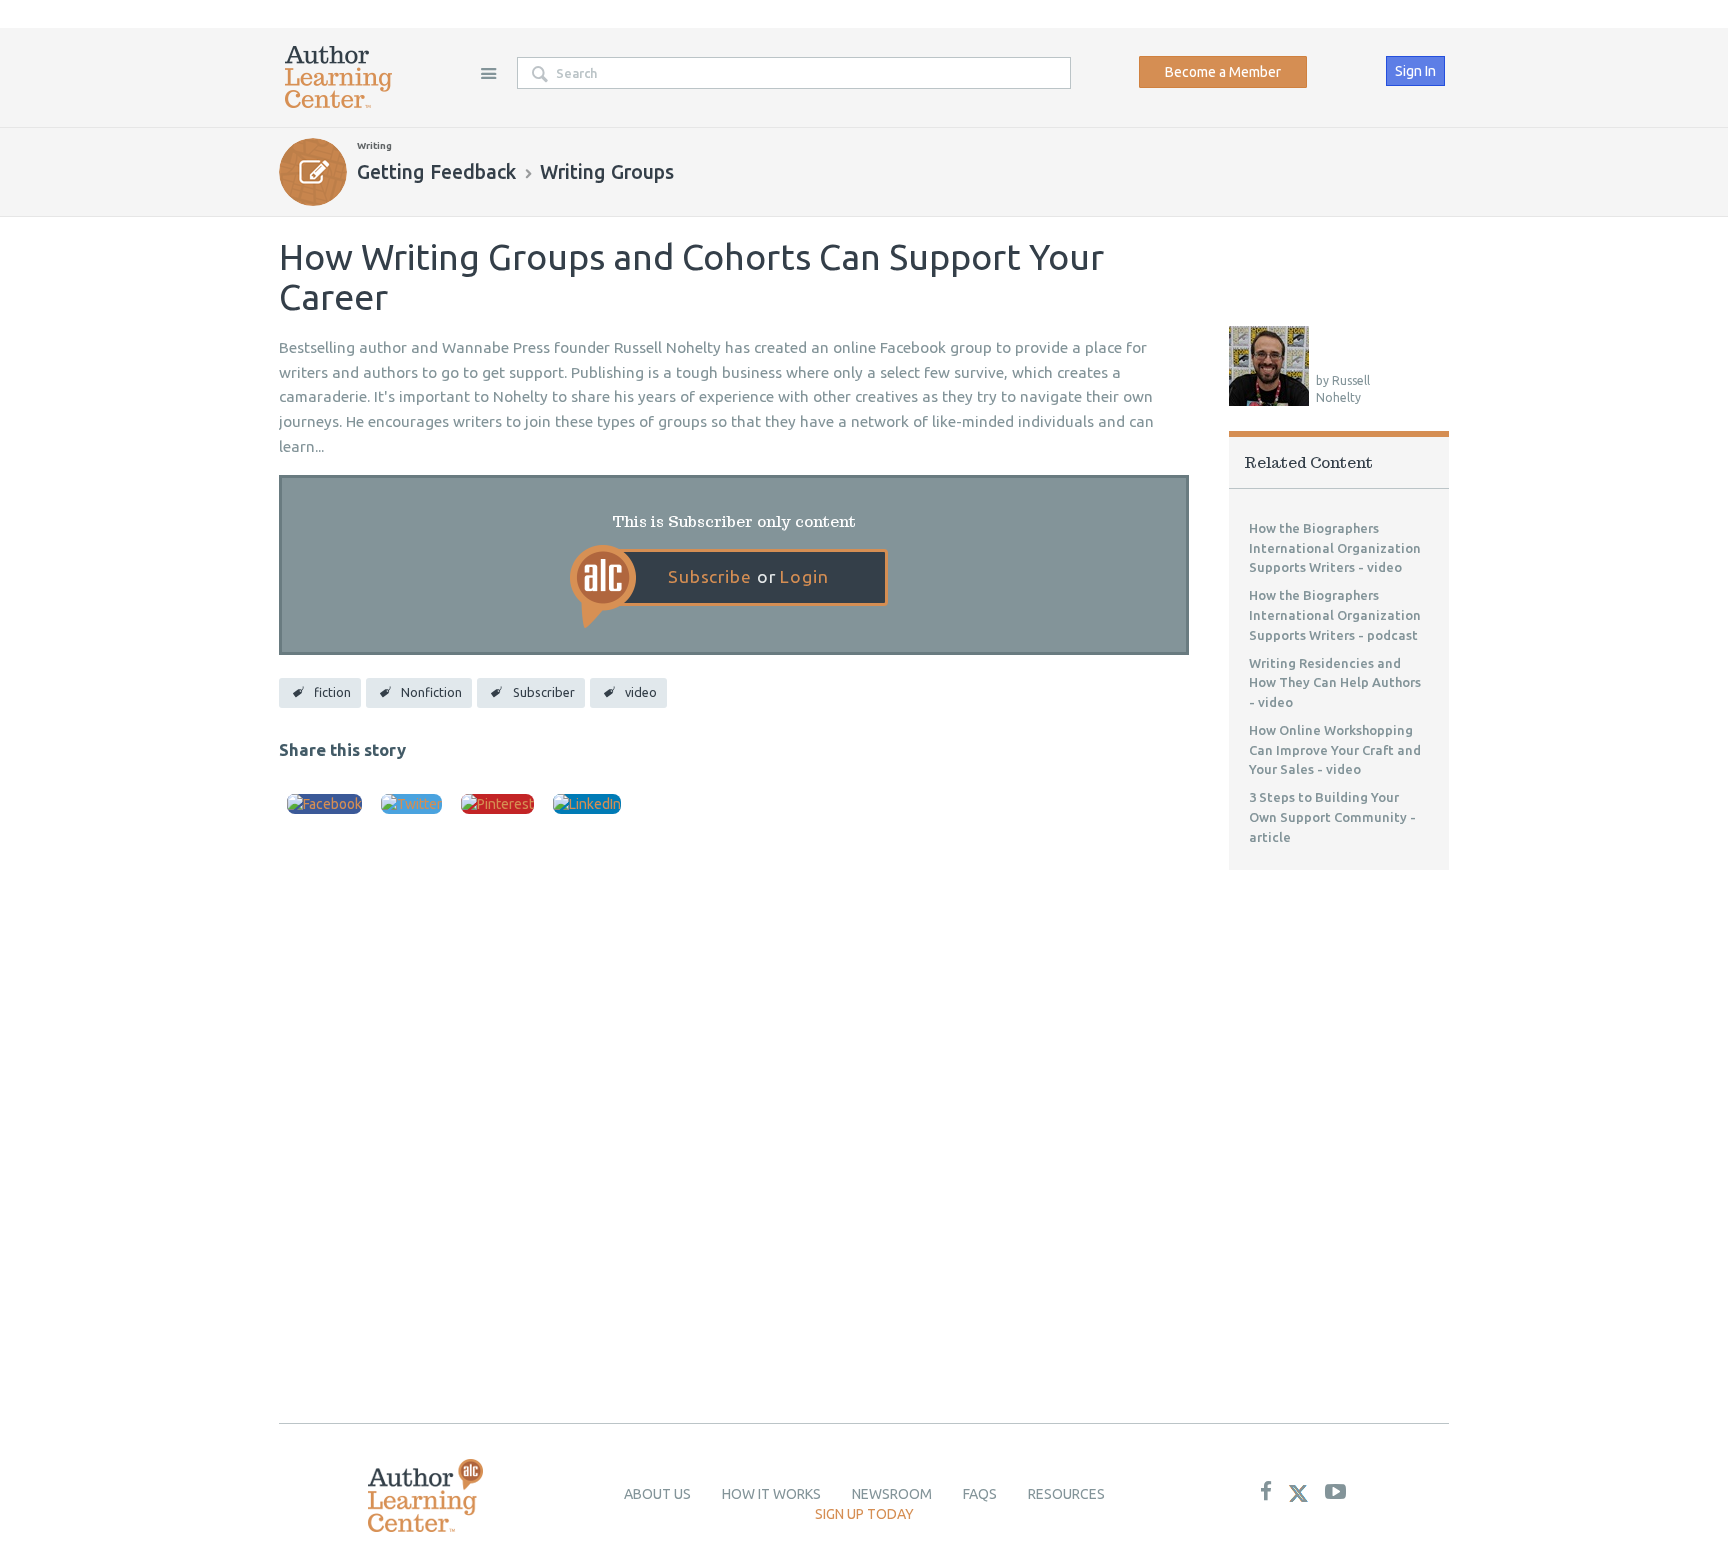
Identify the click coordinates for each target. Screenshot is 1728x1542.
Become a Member (1223, 72)
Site (488, 73)
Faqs (980, 1494)
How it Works (771, 1494)
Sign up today (864, 1514)
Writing (374, 145)
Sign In (1415, 71)
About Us (657, 1494)
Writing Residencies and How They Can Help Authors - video (1335, 683)
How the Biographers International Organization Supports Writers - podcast (1335, 615)
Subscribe (710, 576)
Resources (1066, 1494)
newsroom (892, 1494)
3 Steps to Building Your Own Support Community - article (1332, 817)
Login (804, 576)
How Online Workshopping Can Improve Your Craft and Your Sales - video (1335, 750)
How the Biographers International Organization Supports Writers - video (1335, 548)
